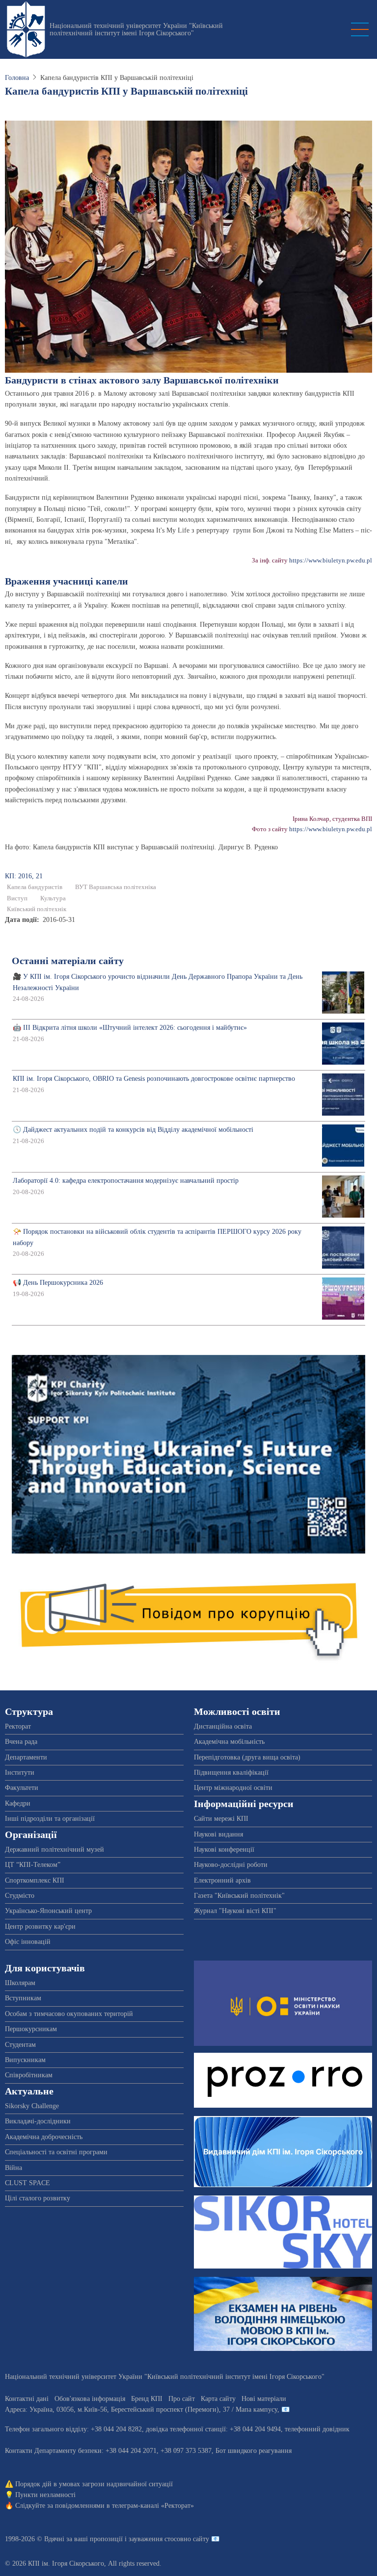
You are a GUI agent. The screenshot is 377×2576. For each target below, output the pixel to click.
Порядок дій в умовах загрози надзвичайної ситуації (94, 2484)
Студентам (20, 2045)
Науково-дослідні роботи (231, 1865)
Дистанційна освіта (223, 1726)
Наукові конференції (224, 1849)
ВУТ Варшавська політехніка (116, 887)
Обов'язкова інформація (90, 2399)
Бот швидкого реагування (254, 2451)
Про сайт (182, 2399)
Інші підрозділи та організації (50, 1819)
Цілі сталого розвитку (38, 2198)
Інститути (20, 1773)
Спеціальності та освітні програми (56, 2152)
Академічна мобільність (229, 1742)
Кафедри (18, 1803)
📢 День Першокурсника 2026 (58, 1283)
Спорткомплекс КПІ (35, 1880)
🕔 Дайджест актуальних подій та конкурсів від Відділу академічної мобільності (133, 1130)
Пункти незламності (45, 2495)
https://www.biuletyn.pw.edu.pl (331, 561)
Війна (13, 2168)
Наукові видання (218, 1834)
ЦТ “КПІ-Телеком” (33, 1865)
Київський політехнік (37, 909)
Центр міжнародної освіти (233, 1788)
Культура (53, 898)
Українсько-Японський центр (48, 1911)
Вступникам (23, 1998)
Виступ (17, 898)
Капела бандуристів (35, 887)
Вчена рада (21, 1742)
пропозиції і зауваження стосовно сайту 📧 (155, 2539)
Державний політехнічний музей (54, 1849)
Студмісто (20, 1896)
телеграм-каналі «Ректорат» (153, 2506)
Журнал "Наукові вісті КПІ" (235, 1911)
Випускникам (25, 2060)
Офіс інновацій (28, 1942)
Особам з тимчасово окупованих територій (69, 2014)
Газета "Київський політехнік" (239, 1896)
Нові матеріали (264, 2399)
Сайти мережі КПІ (221, 1819)
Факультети (22, 1788)
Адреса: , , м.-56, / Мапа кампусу (141, 2410)
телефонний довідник (317, 2429)
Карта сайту (218, 2399)
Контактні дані (27, 2399)
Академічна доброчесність (44, 2137)
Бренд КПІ (147, 2399)
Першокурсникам (31, 2029)
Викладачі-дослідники (38, 2121)
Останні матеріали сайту (68, 961)
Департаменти (26, 1757)
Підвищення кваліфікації (231, 1773)
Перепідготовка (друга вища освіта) (247, 1757)
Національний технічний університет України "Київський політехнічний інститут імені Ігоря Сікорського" (136, 29)
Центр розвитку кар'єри (40, 1926)
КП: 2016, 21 (24, 876)
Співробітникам (29, 2075)
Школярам (20, 1983)
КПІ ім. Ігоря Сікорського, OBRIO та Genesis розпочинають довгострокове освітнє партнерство (154, 1079)
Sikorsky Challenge (32, 2106)
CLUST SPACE (27, 2183)
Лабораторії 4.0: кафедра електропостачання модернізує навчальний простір (126, 1181)
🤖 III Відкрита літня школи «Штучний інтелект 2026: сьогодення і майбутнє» (130, 1028)
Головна (17, 78)
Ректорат (18, 1726)
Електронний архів (222, 1880)
